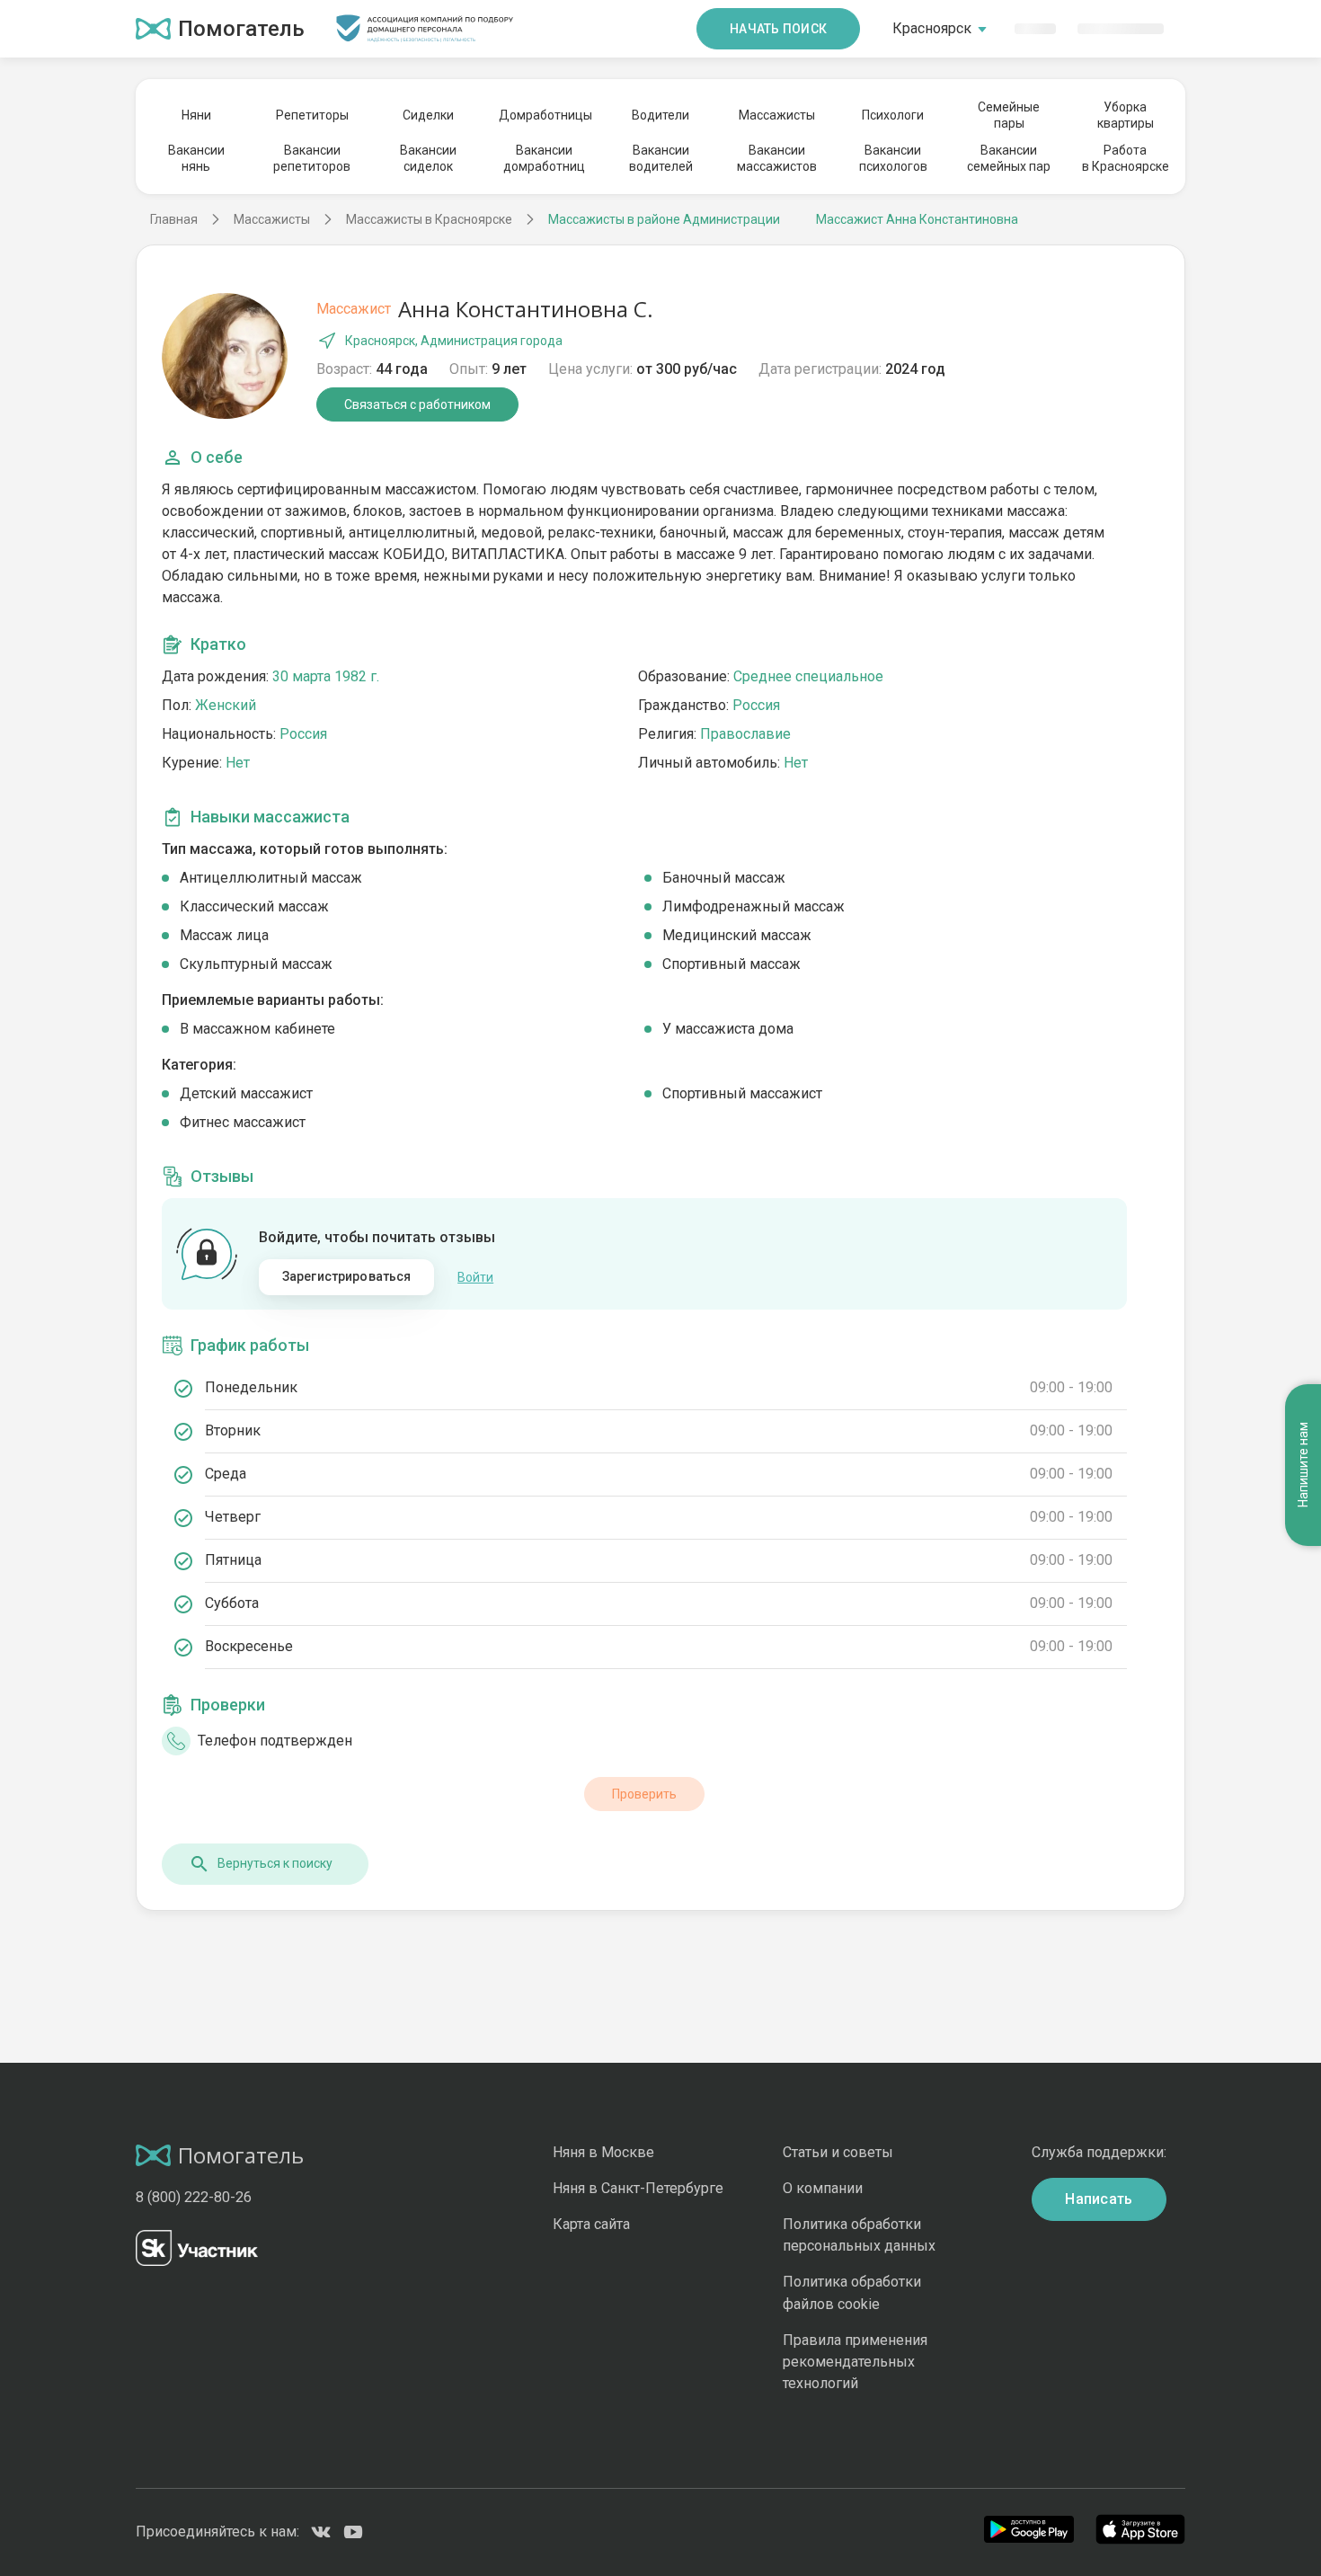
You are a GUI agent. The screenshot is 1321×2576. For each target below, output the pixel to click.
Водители (660, 115)
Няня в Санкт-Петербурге (638, 2188)
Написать (1099, 2199)
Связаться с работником (417, 404)
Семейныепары (1009, 115)
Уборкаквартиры (1126, 115)
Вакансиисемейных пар (1009, 158)
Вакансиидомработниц (544, 158)
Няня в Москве (603, 2152)
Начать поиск (778, 29)
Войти (475, 1277)
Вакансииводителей (661, 158)
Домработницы (545, 115)
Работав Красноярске (1126, 158)
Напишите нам (1303, 1465)
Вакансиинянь (196, 158)
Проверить (644, 1794)
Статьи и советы (838, 2152)
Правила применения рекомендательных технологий (855, 2362)
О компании (823, 2188)
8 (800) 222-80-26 (194, 2197)
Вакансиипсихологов (893, 158)
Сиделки (428, 115)
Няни (196, 115)
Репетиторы (312, 115)
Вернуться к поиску (275, 1863)
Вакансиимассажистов (777, 158)
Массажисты (777, 115)
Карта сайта (591, 2224)
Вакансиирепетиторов (312, 158)
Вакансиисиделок (428, 158)
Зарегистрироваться (347, 1276)
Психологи (893, 115)
